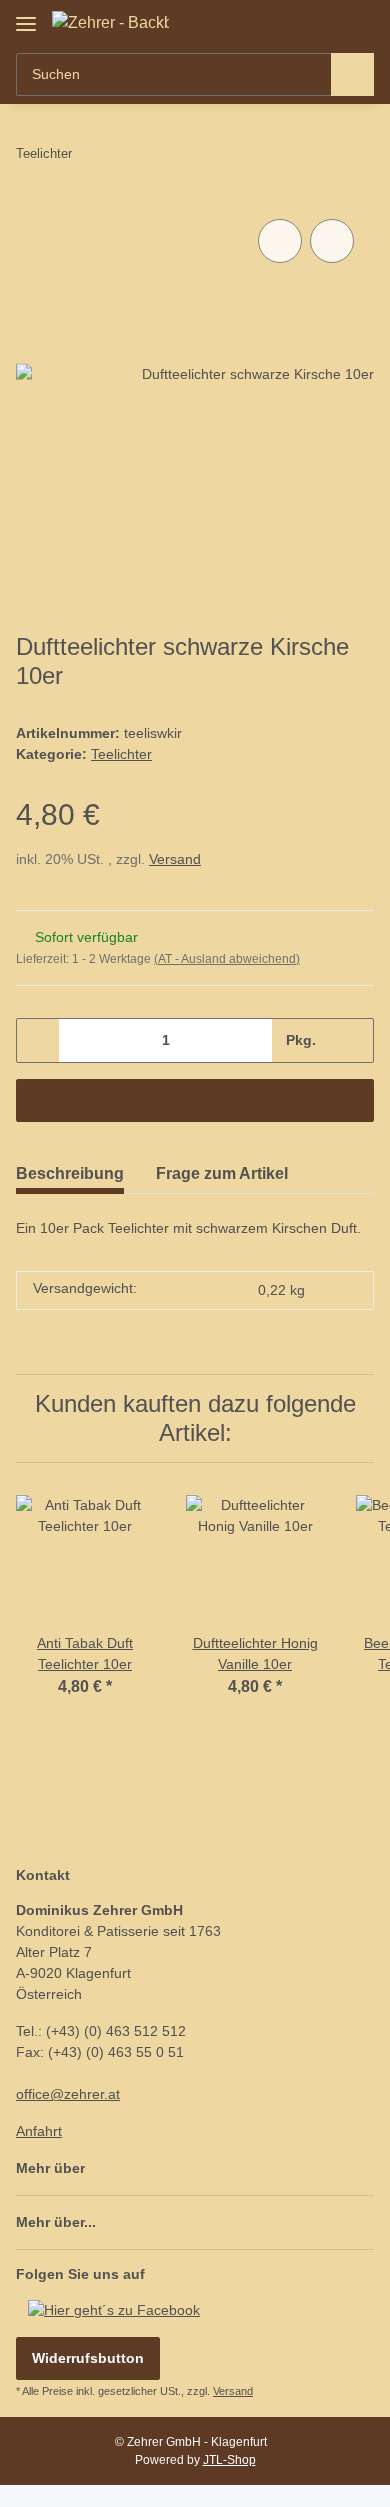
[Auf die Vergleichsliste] (280, 241)
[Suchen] (352, 74)
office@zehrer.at (68, 2094)
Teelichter (121, 754)
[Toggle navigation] (26, 16)
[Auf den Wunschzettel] (332, 241)
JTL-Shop (229, 2460)
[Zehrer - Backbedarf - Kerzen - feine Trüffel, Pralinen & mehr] (110, 23)
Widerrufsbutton (88, 2358)
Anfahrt (39, 2131)
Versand (175, 859)
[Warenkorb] (357, 22)
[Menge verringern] (38, 1040)
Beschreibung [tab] (70, 1173)
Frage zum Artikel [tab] (222, 1173)
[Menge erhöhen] (351, 1040)
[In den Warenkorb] (195, 1100)
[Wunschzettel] (325, 22)
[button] (295, 22)
